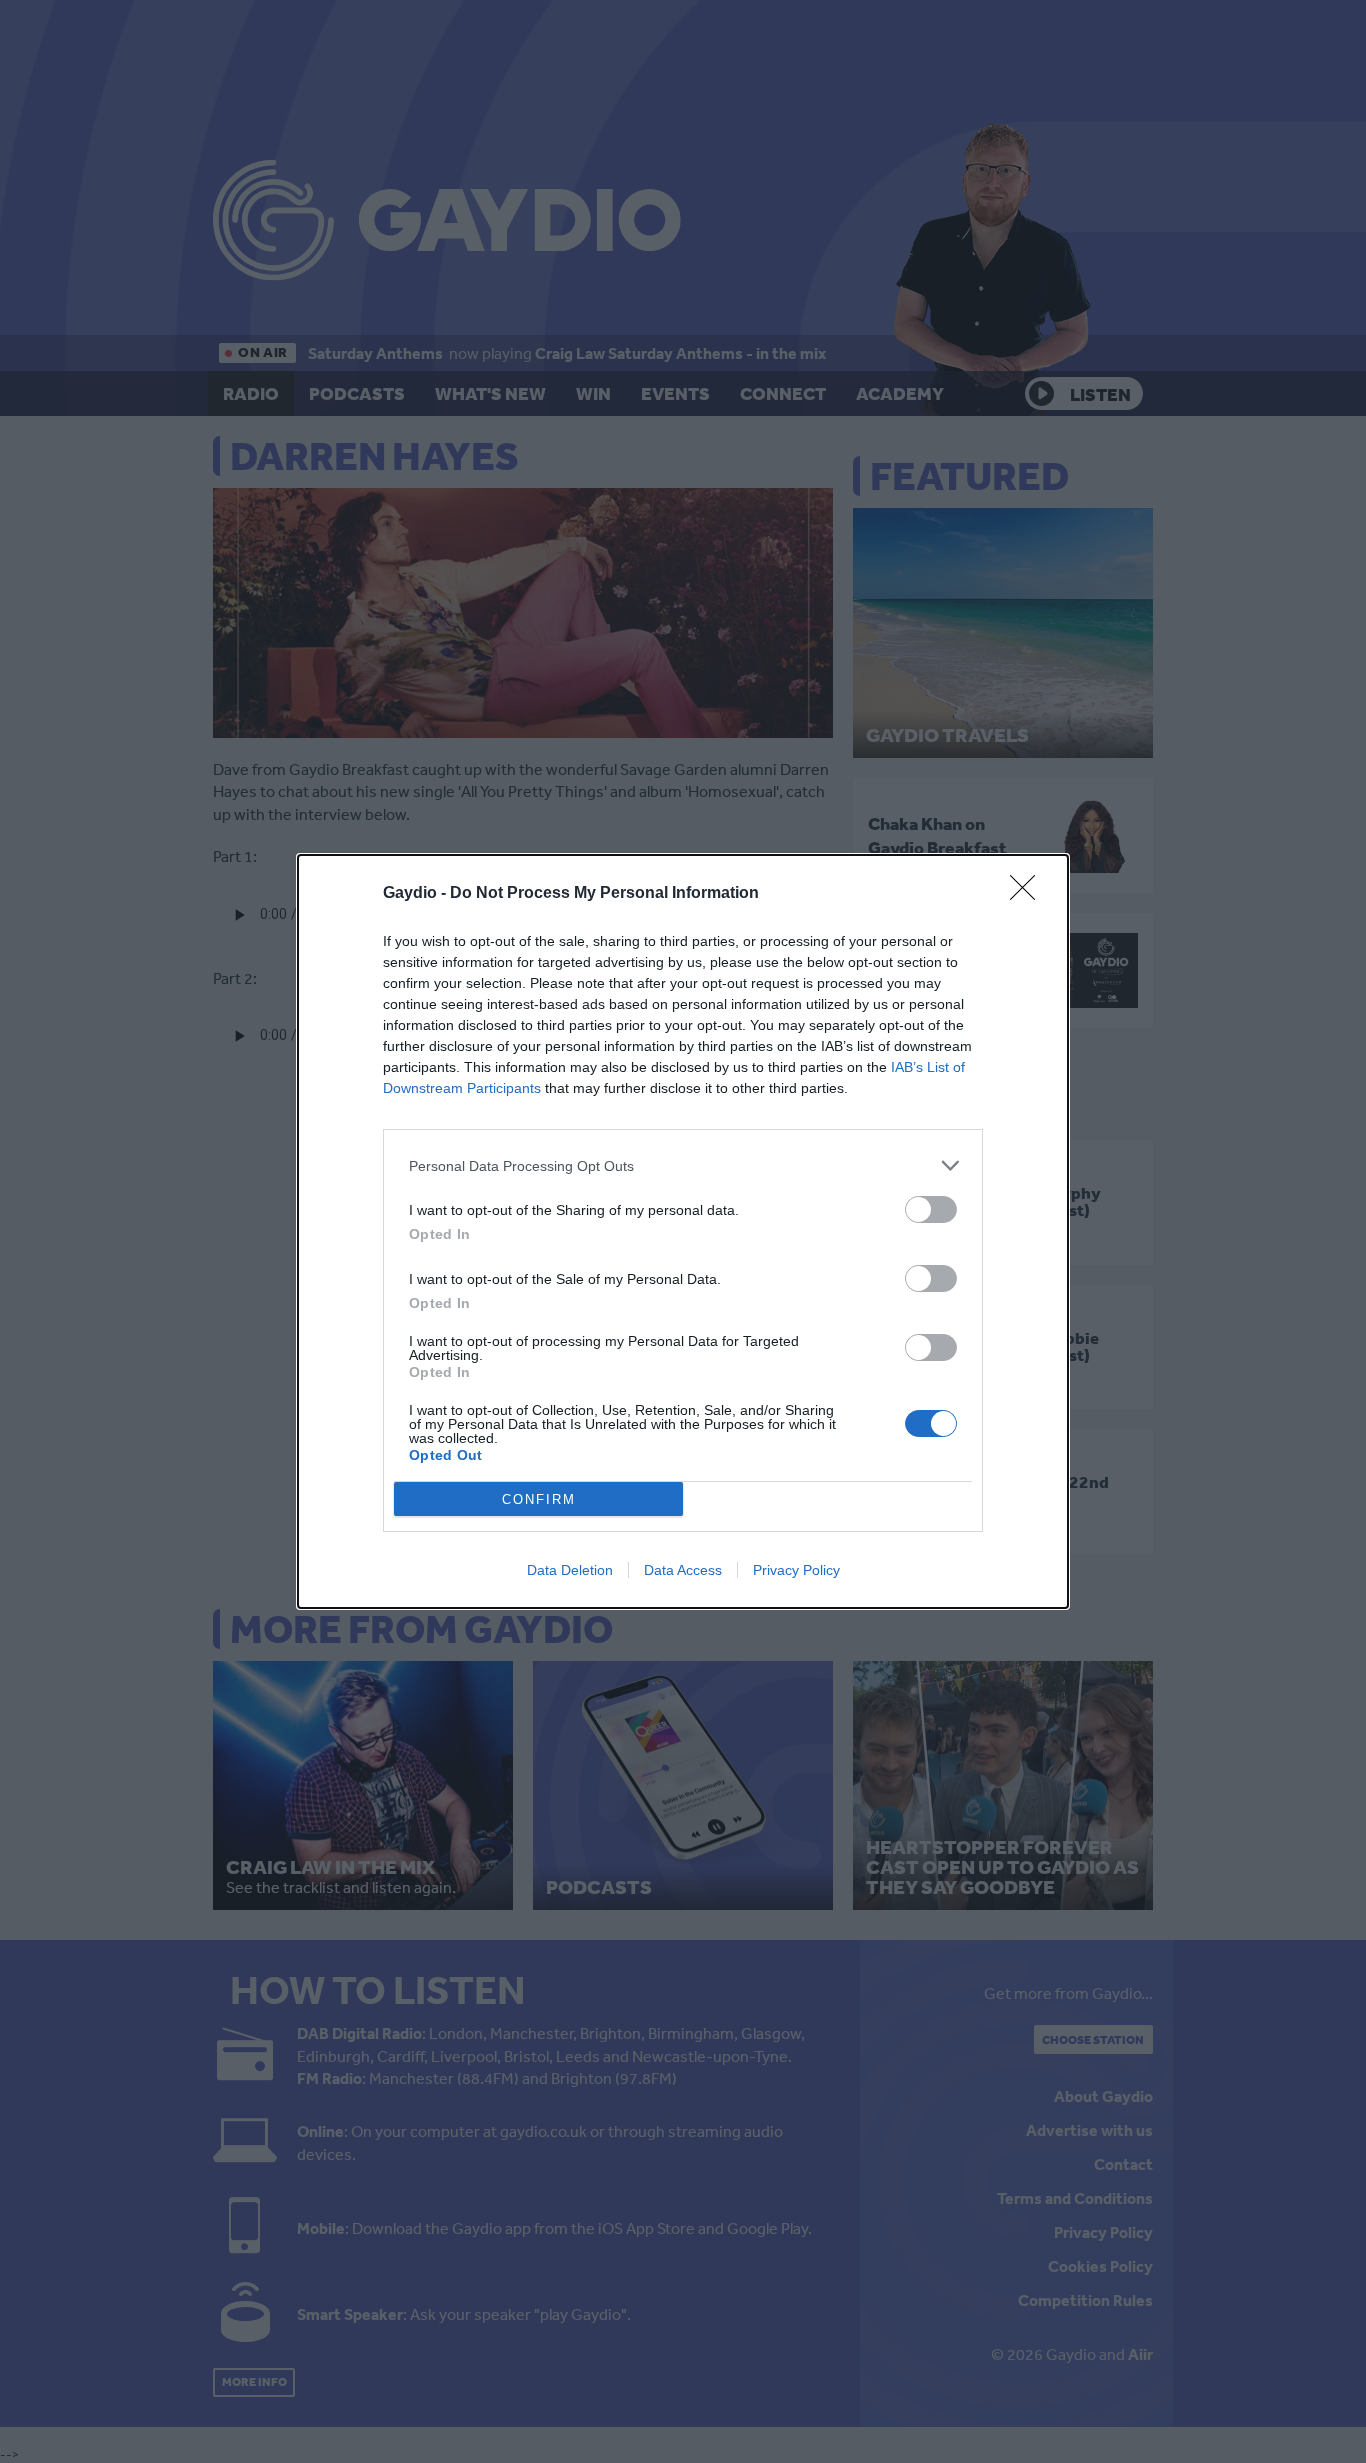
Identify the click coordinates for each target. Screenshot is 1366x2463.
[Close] (1029, 894)
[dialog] (683, 1231)
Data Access (683, 1570)
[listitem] (683, 1165)
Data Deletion (570, 1570)
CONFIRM (539, 1499)
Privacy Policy (796, 1570)
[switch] (931, 1209)
